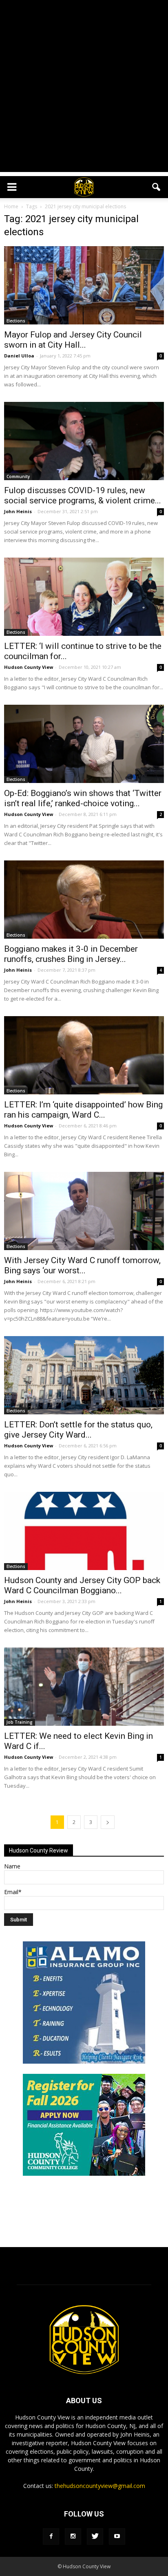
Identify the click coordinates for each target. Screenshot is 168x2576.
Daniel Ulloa (19, 356)
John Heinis (18, 511)
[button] (157, 187)
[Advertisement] (84, 88)
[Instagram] (73, 2536)
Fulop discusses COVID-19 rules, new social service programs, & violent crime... (83, 495)
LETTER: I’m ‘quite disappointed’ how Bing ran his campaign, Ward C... (83, 1110)
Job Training (20, 1722)
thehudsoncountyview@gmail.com (100, 2486)
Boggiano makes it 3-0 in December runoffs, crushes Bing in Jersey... (71, 954)
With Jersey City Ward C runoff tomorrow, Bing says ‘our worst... (82, 1265)
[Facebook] (51, 2536)
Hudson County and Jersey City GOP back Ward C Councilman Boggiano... (82, 1585)
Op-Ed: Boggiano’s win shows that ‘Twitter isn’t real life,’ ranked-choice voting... (83, 798)
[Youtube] (117, 2536)
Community (18, 476)
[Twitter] (95, 2536)
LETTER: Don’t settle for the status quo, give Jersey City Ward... (78, 1430)
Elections (16, 321)
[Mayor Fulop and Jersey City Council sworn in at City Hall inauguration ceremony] (84, 285)
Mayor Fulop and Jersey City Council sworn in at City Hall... (73, 340)
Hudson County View (29, 667)
